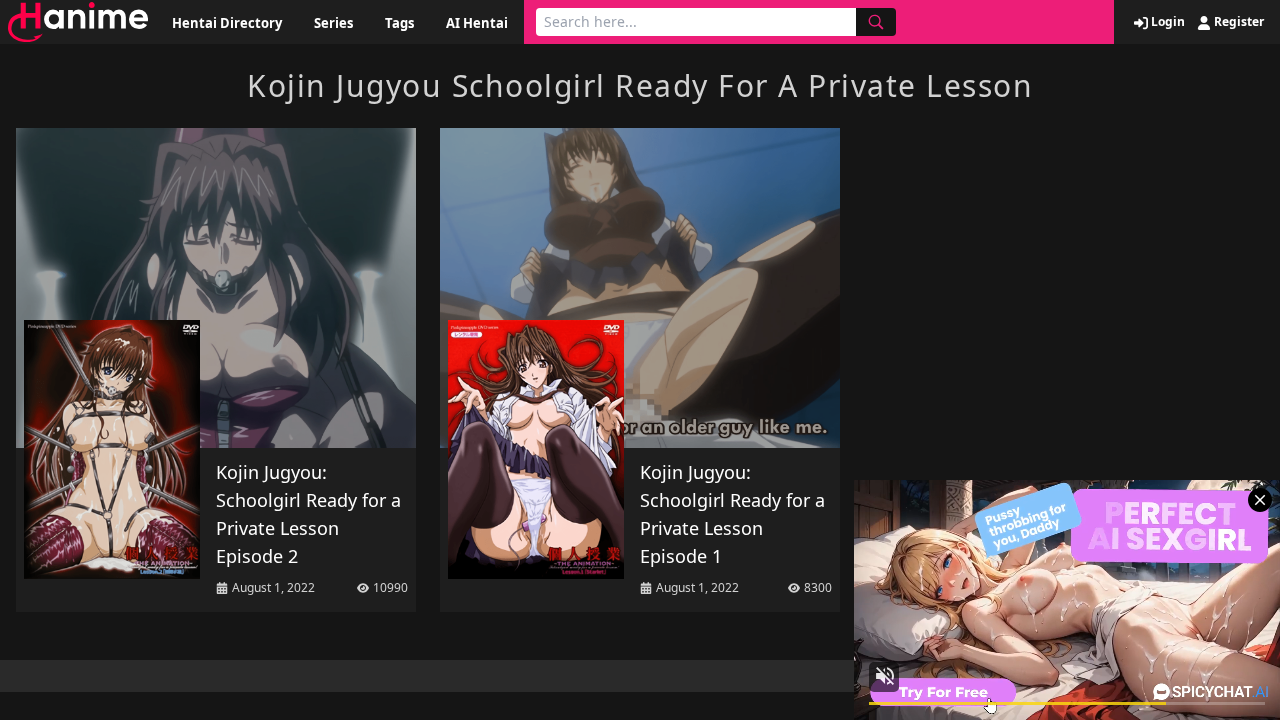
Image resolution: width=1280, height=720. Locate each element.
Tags (399, 23)
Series (333, 23)
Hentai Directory (227, 23)
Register (1237, 22)
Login (1166, 22)
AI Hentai (477, 23)
